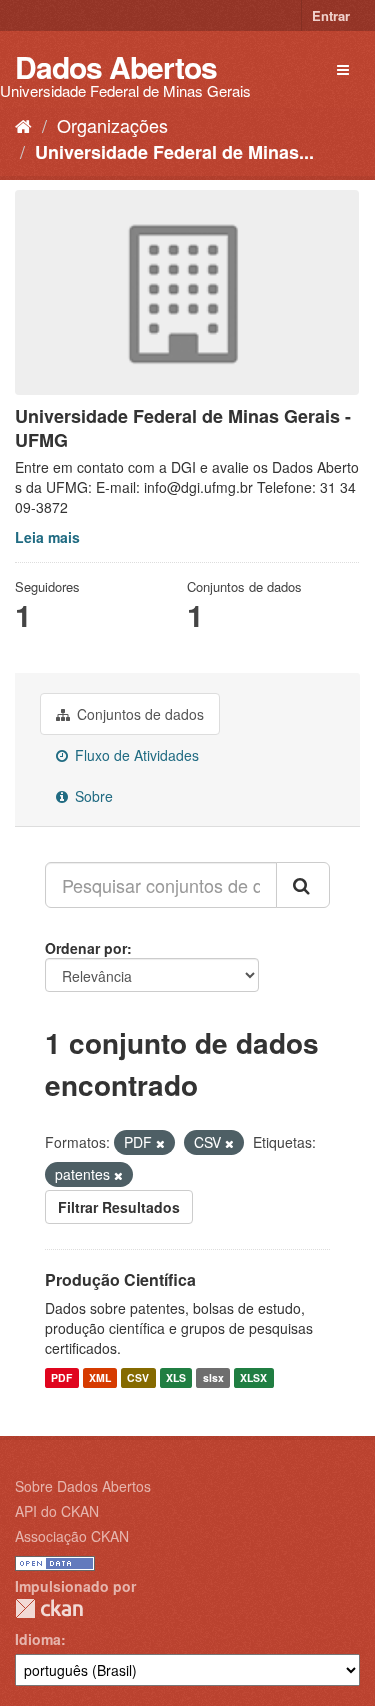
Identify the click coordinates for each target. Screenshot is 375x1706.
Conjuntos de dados (138, 714)
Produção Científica (120, 1279)
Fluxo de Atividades (135, 755)
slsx (213, 1377)
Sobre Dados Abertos (83, 1486)
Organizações (112, 125)
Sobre (92, 796)
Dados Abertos (116, 66)
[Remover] (160, 1143)
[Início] (23, 125)
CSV (138, 1377)
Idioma (38, 1639)
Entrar (331, 15)
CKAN (49, 1608)
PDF (61, 1377)
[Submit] (303, 885)
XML (100, 1377)
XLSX (253, 1377)
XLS (176, 1377)
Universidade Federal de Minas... (174, 152)
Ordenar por (86, 948)
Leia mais (47, 537)
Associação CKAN (72, 1536)
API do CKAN (57, 1511)
